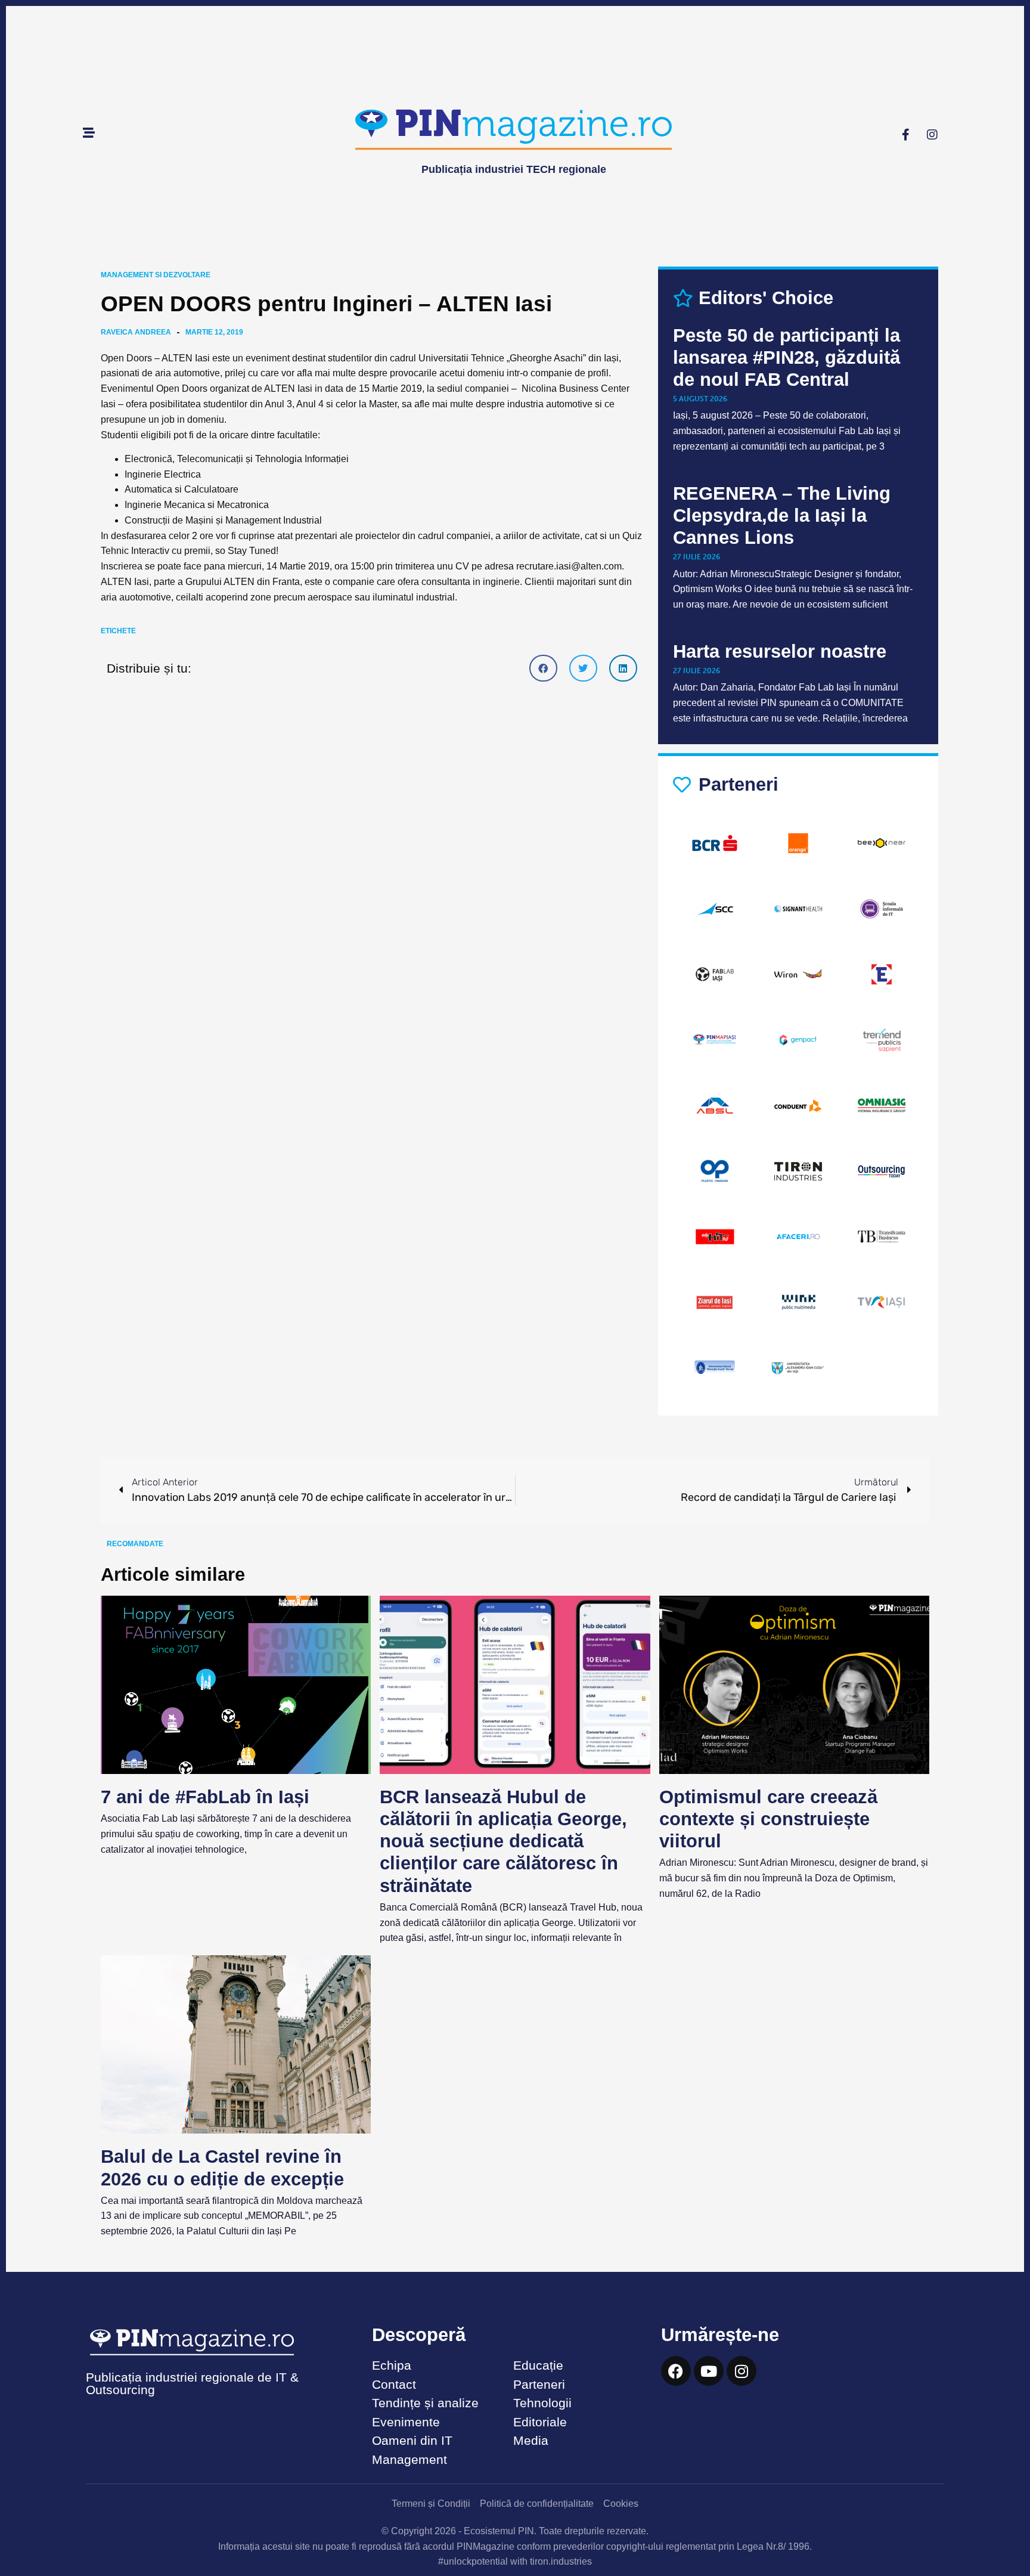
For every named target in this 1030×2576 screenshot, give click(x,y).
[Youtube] (709, 2371)
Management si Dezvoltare (156, 275)
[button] (543, 668)
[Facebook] (676, 2371)
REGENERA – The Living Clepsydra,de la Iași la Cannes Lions (782, 515)
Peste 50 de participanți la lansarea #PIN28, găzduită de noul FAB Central (787, 357)
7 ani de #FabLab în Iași (205, 1797)
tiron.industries (561, 2561)
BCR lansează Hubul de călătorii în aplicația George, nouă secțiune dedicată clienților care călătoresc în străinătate (503, 1841)
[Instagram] (932, 135)
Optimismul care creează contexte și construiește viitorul (768, 1819)
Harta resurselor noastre (780, 651)
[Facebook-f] (905, 135)
